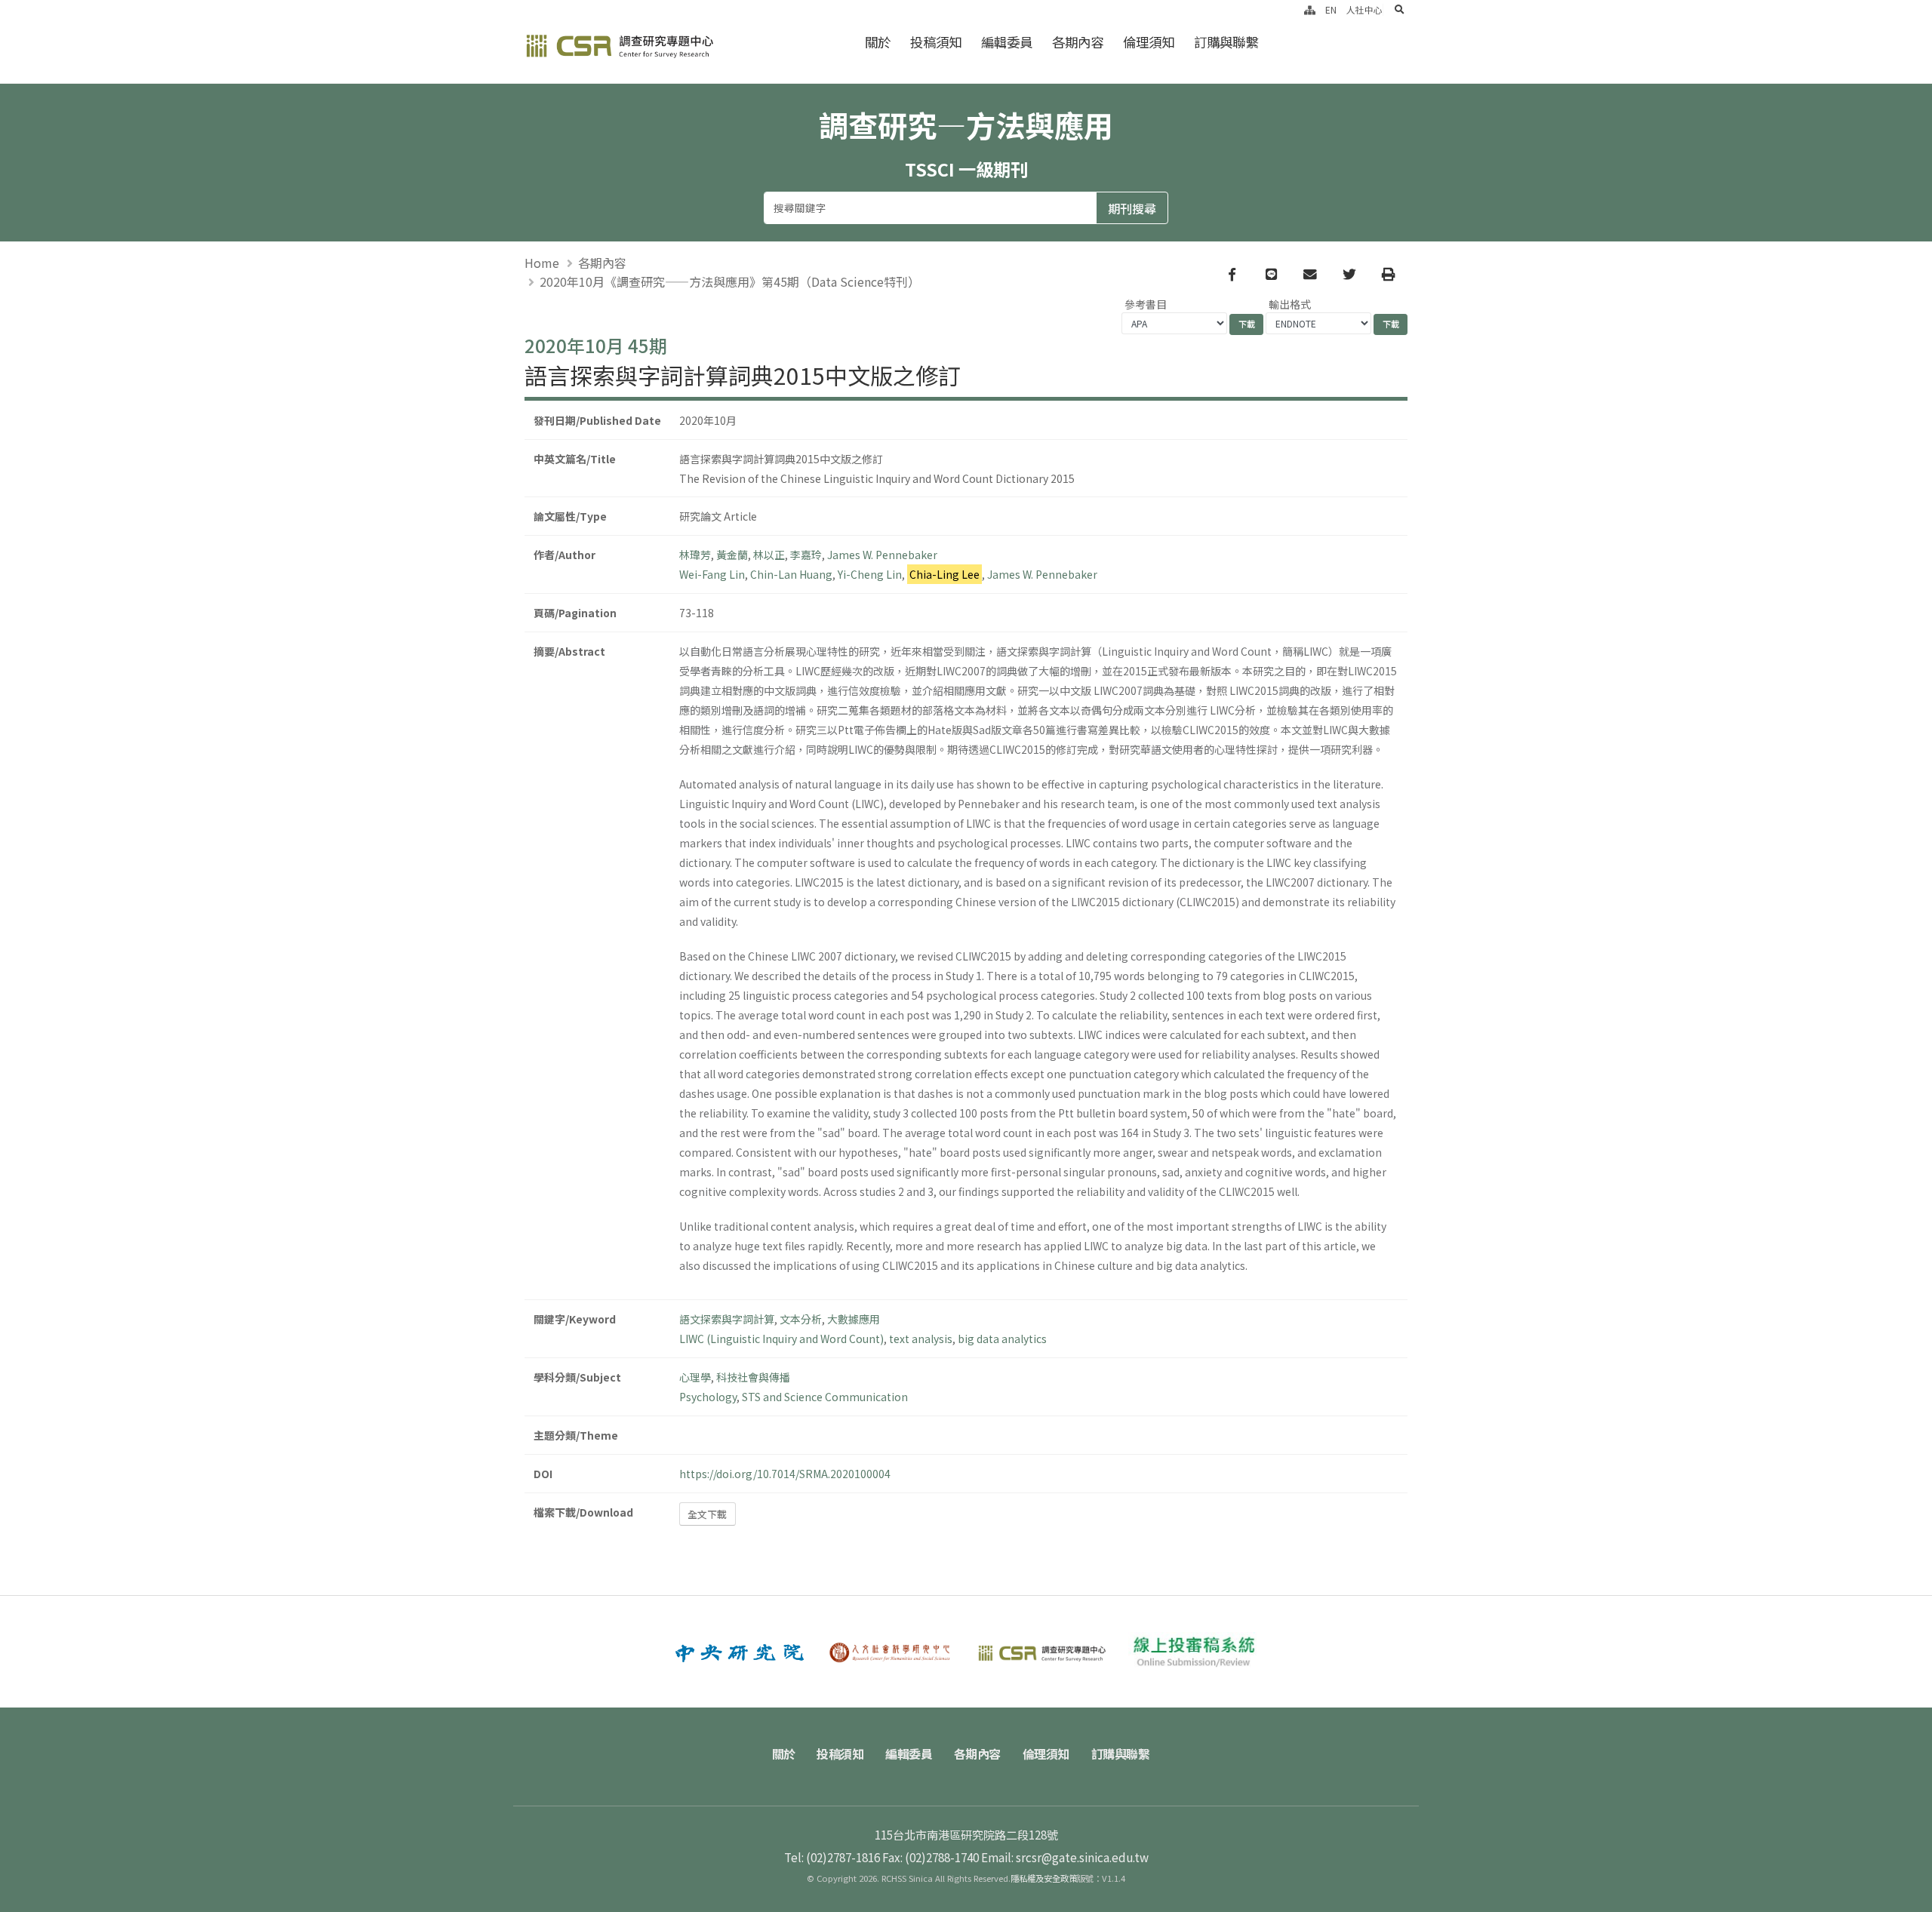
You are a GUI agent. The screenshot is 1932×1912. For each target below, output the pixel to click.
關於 (878, 42)
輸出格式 (1290, 304)
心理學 (695, 1377)
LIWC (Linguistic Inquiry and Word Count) (781, 1339)
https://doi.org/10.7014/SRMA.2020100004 (785, 1474)
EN (1331, 9)
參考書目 (1146, 304)
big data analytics (1002, 1339)
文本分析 (801, 1319)
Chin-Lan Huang (791, 574)
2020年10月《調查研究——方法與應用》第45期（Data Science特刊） (730, 281)
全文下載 (707, 1514)
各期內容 (1078, 42)
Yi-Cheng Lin (870, 574)
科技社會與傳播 (753, 1377)
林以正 (769, 555)
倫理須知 (1149, 42)
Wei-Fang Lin (712, 574)
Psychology (708, 1397)
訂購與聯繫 (1226, 42)
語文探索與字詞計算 (727, 1319)
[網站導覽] (1310, 9)
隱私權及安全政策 (1044, 1878)
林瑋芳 (695, 555)
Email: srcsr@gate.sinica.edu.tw (1065, 1857)
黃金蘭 (732, 555)
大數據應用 (854, 1319)
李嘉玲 (806, 555)
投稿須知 (936, 42)
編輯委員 (1007, 42)
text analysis (921, 1339)
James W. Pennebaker (882, 555)
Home (542, 263)
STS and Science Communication (825, 1397)
